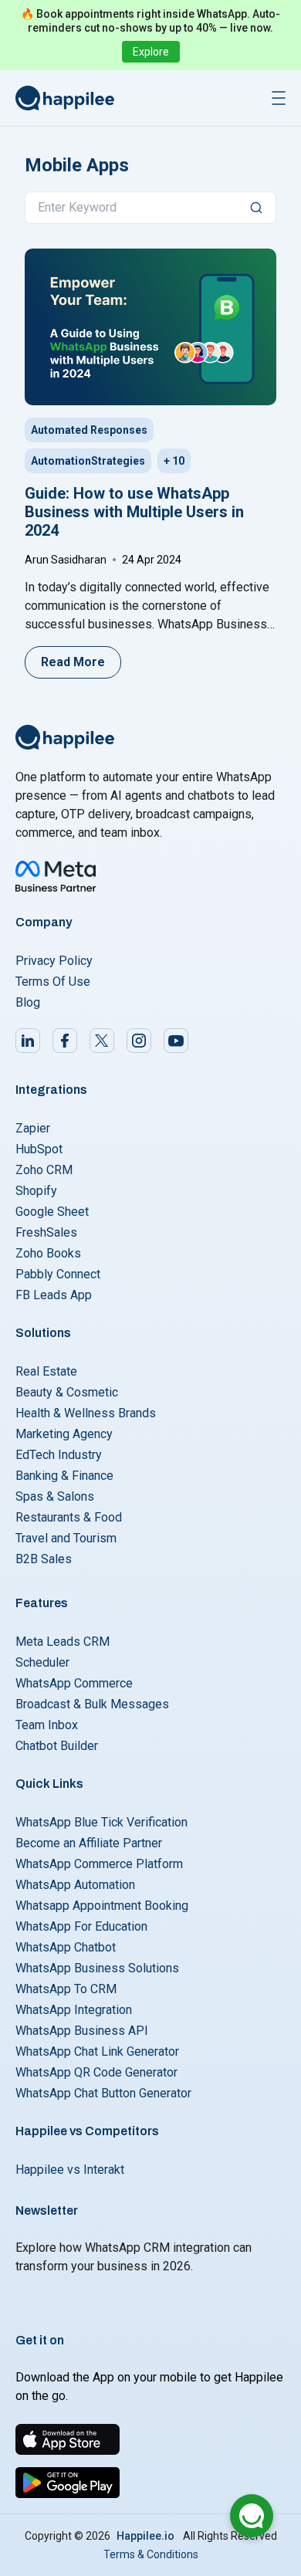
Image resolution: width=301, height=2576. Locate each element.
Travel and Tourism (66, 1538)
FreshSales (46, 1232)
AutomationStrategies (88, 461)
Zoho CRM (44, 1170)
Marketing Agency (64, 1434)
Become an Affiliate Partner (89, 1843)
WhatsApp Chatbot (66, 1947)
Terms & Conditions (151, 2554)
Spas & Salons (55, 1496)
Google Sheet (52, 1212)
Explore (151, 52)
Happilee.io (145, 2536)
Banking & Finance (64, 1476)
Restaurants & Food (69, 1517)
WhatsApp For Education (81, 1926)
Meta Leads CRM (63, 1642)
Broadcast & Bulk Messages (92, 1704)
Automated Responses (89, 430)
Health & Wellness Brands (86, 1413)
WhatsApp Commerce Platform (99, 1864)
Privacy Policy (54, 961)
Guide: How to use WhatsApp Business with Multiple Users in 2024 (134, 512)
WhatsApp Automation (75, 1885)
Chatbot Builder (57, 1746)
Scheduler (42, 1662)
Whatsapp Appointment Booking (102, 1906)
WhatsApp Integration (74, 2010)
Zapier (33, 1128)
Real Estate (46, 1371)
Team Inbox (47, 1725)
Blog (28, 1002)
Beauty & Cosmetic (67, 1392)
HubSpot (39, 1149)
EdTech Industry (59, 1455)
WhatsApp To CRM (66, 1989)
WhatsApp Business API (82, 2031)
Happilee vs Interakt (70, 2170)
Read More (73, 662)
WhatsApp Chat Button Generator (103, 2093)
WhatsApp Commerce (74, 1683)
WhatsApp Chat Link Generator (97, 2051)
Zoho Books (48, 1253)
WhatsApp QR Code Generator (96, 2072)
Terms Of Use (53, 982)
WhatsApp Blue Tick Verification (101, 1822)
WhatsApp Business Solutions (97, 1968)
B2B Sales (44, 1559)
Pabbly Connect (58, 1274)
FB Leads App (54, 1295)
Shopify (36, 1191)
